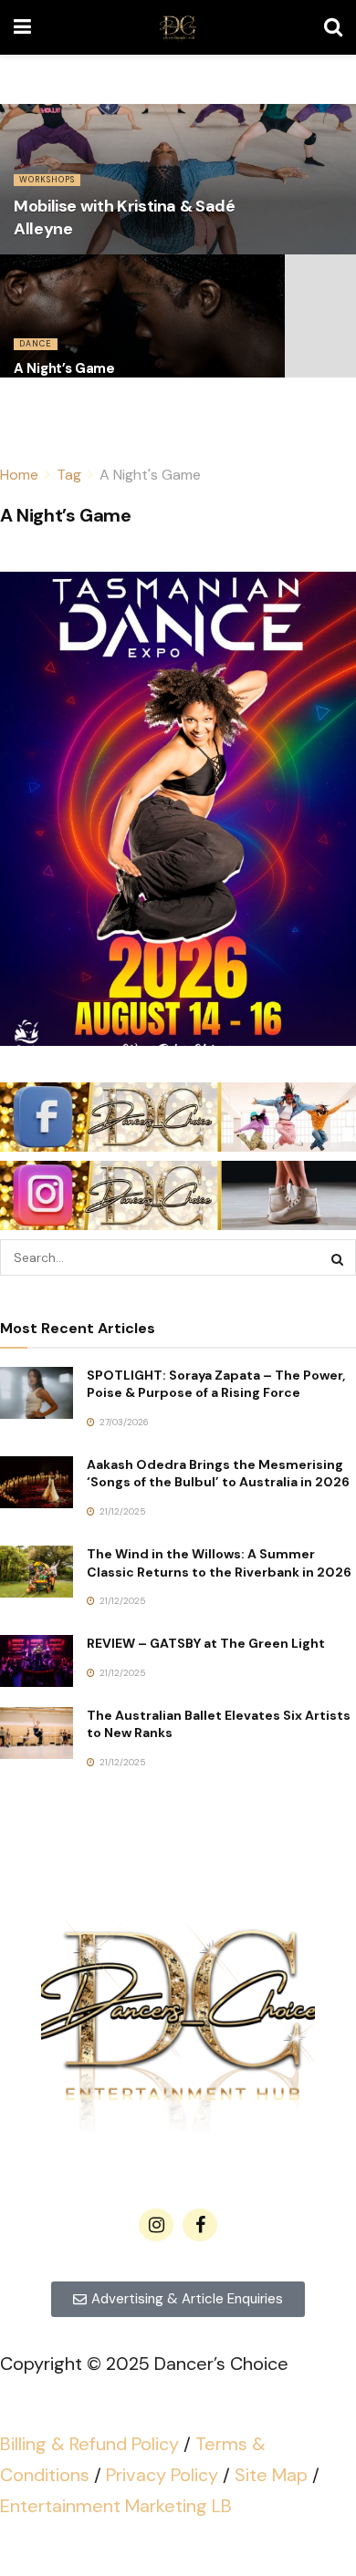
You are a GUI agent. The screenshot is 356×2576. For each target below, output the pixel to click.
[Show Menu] (22, 27)
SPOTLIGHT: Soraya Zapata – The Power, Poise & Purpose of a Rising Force (216, 1384)
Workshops (47, 180)
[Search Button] (333, 27)
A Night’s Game (64, 368)
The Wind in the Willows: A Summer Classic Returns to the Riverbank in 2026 (219, 1563)
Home (19, 475)
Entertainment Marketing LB (116, 2506)
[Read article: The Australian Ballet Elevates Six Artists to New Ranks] (37, 1733)
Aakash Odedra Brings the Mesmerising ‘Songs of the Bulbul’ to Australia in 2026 (218, 1474)
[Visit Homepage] (178, 27)
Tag (69, 475)
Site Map (271, 2475)
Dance (36, 344)
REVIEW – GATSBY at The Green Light (206, 1643)
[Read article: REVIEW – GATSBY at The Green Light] (37, 1661)
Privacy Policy (162, 2475)
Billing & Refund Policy (89, 2444)
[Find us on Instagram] (156, 2225)
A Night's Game (150, 475)
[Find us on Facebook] (200, 2225)
